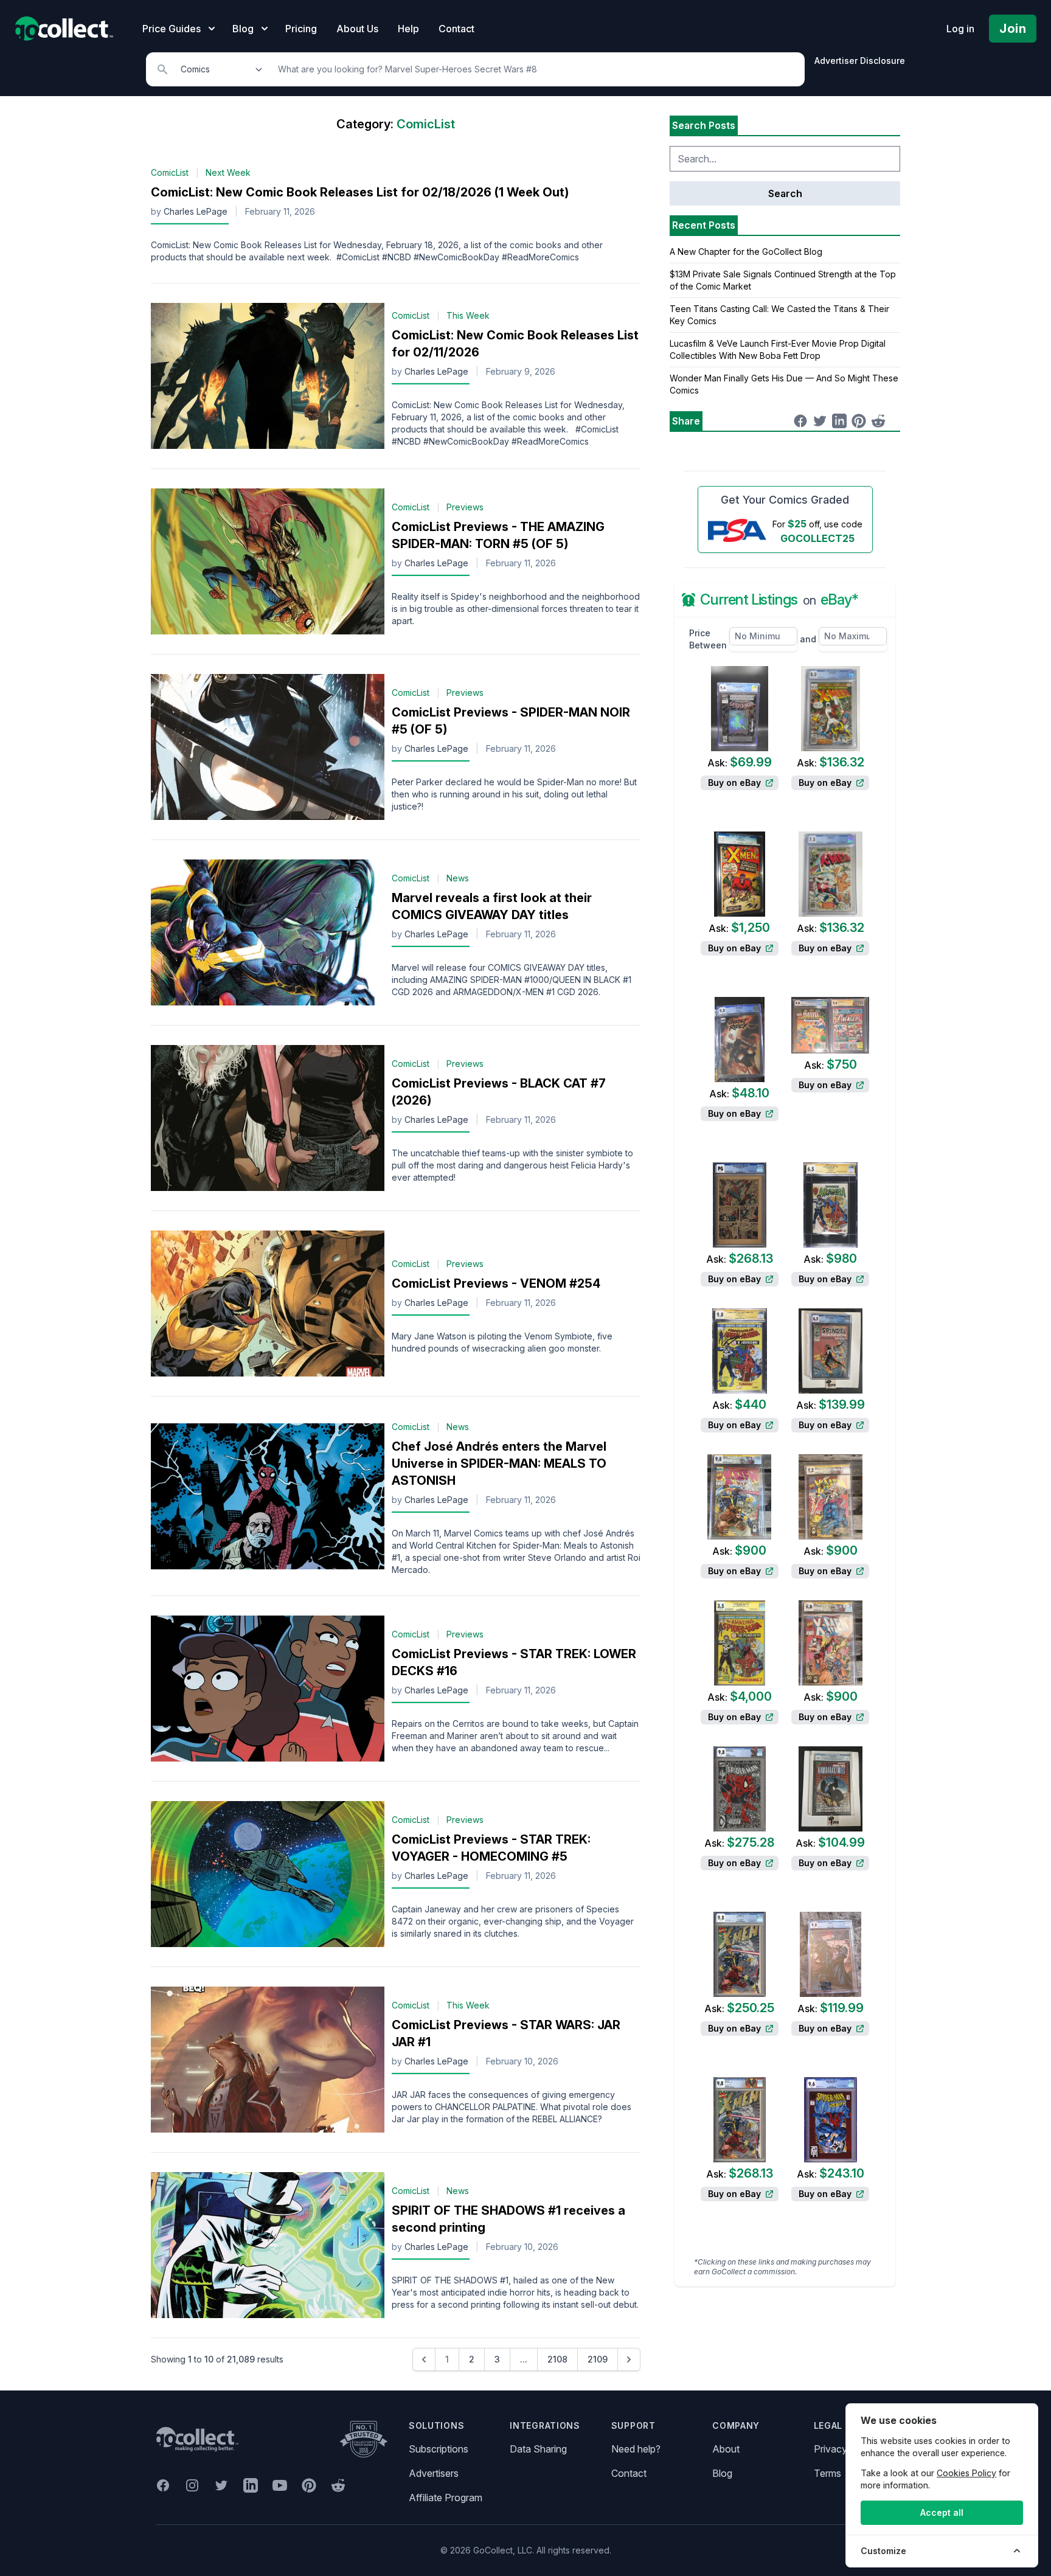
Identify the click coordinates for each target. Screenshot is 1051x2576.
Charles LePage (196, 211)
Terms (827, 2473)
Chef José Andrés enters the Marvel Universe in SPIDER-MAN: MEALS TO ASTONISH (499, 1463)
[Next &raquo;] (629, 2359)
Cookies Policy (966, 2473)
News (458, 878)
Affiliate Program (446, 2498)
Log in (960, 29)
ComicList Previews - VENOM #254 (496, 1283)
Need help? (636, 2449)
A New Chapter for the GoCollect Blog (746, 252)
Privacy (831, 2449)
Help (408, 29)
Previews (465, 507)
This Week (468, 315)
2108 (557, 2359)
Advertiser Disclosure (860, 61)
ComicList (170, 172)
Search (785, 193)
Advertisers (434, 2473)
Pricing (301, 29)
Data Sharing (538, 2449)
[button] (424, 2359)
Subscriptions (439, 2449)
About (726, 2449)
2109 (598, 2359)
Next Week (228, 172)
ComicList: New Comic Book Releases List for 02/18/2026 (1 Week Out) (360, 192)
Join (1013, 29)
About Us (357, 29)
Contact (456, 29)
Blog (722, 2473)
